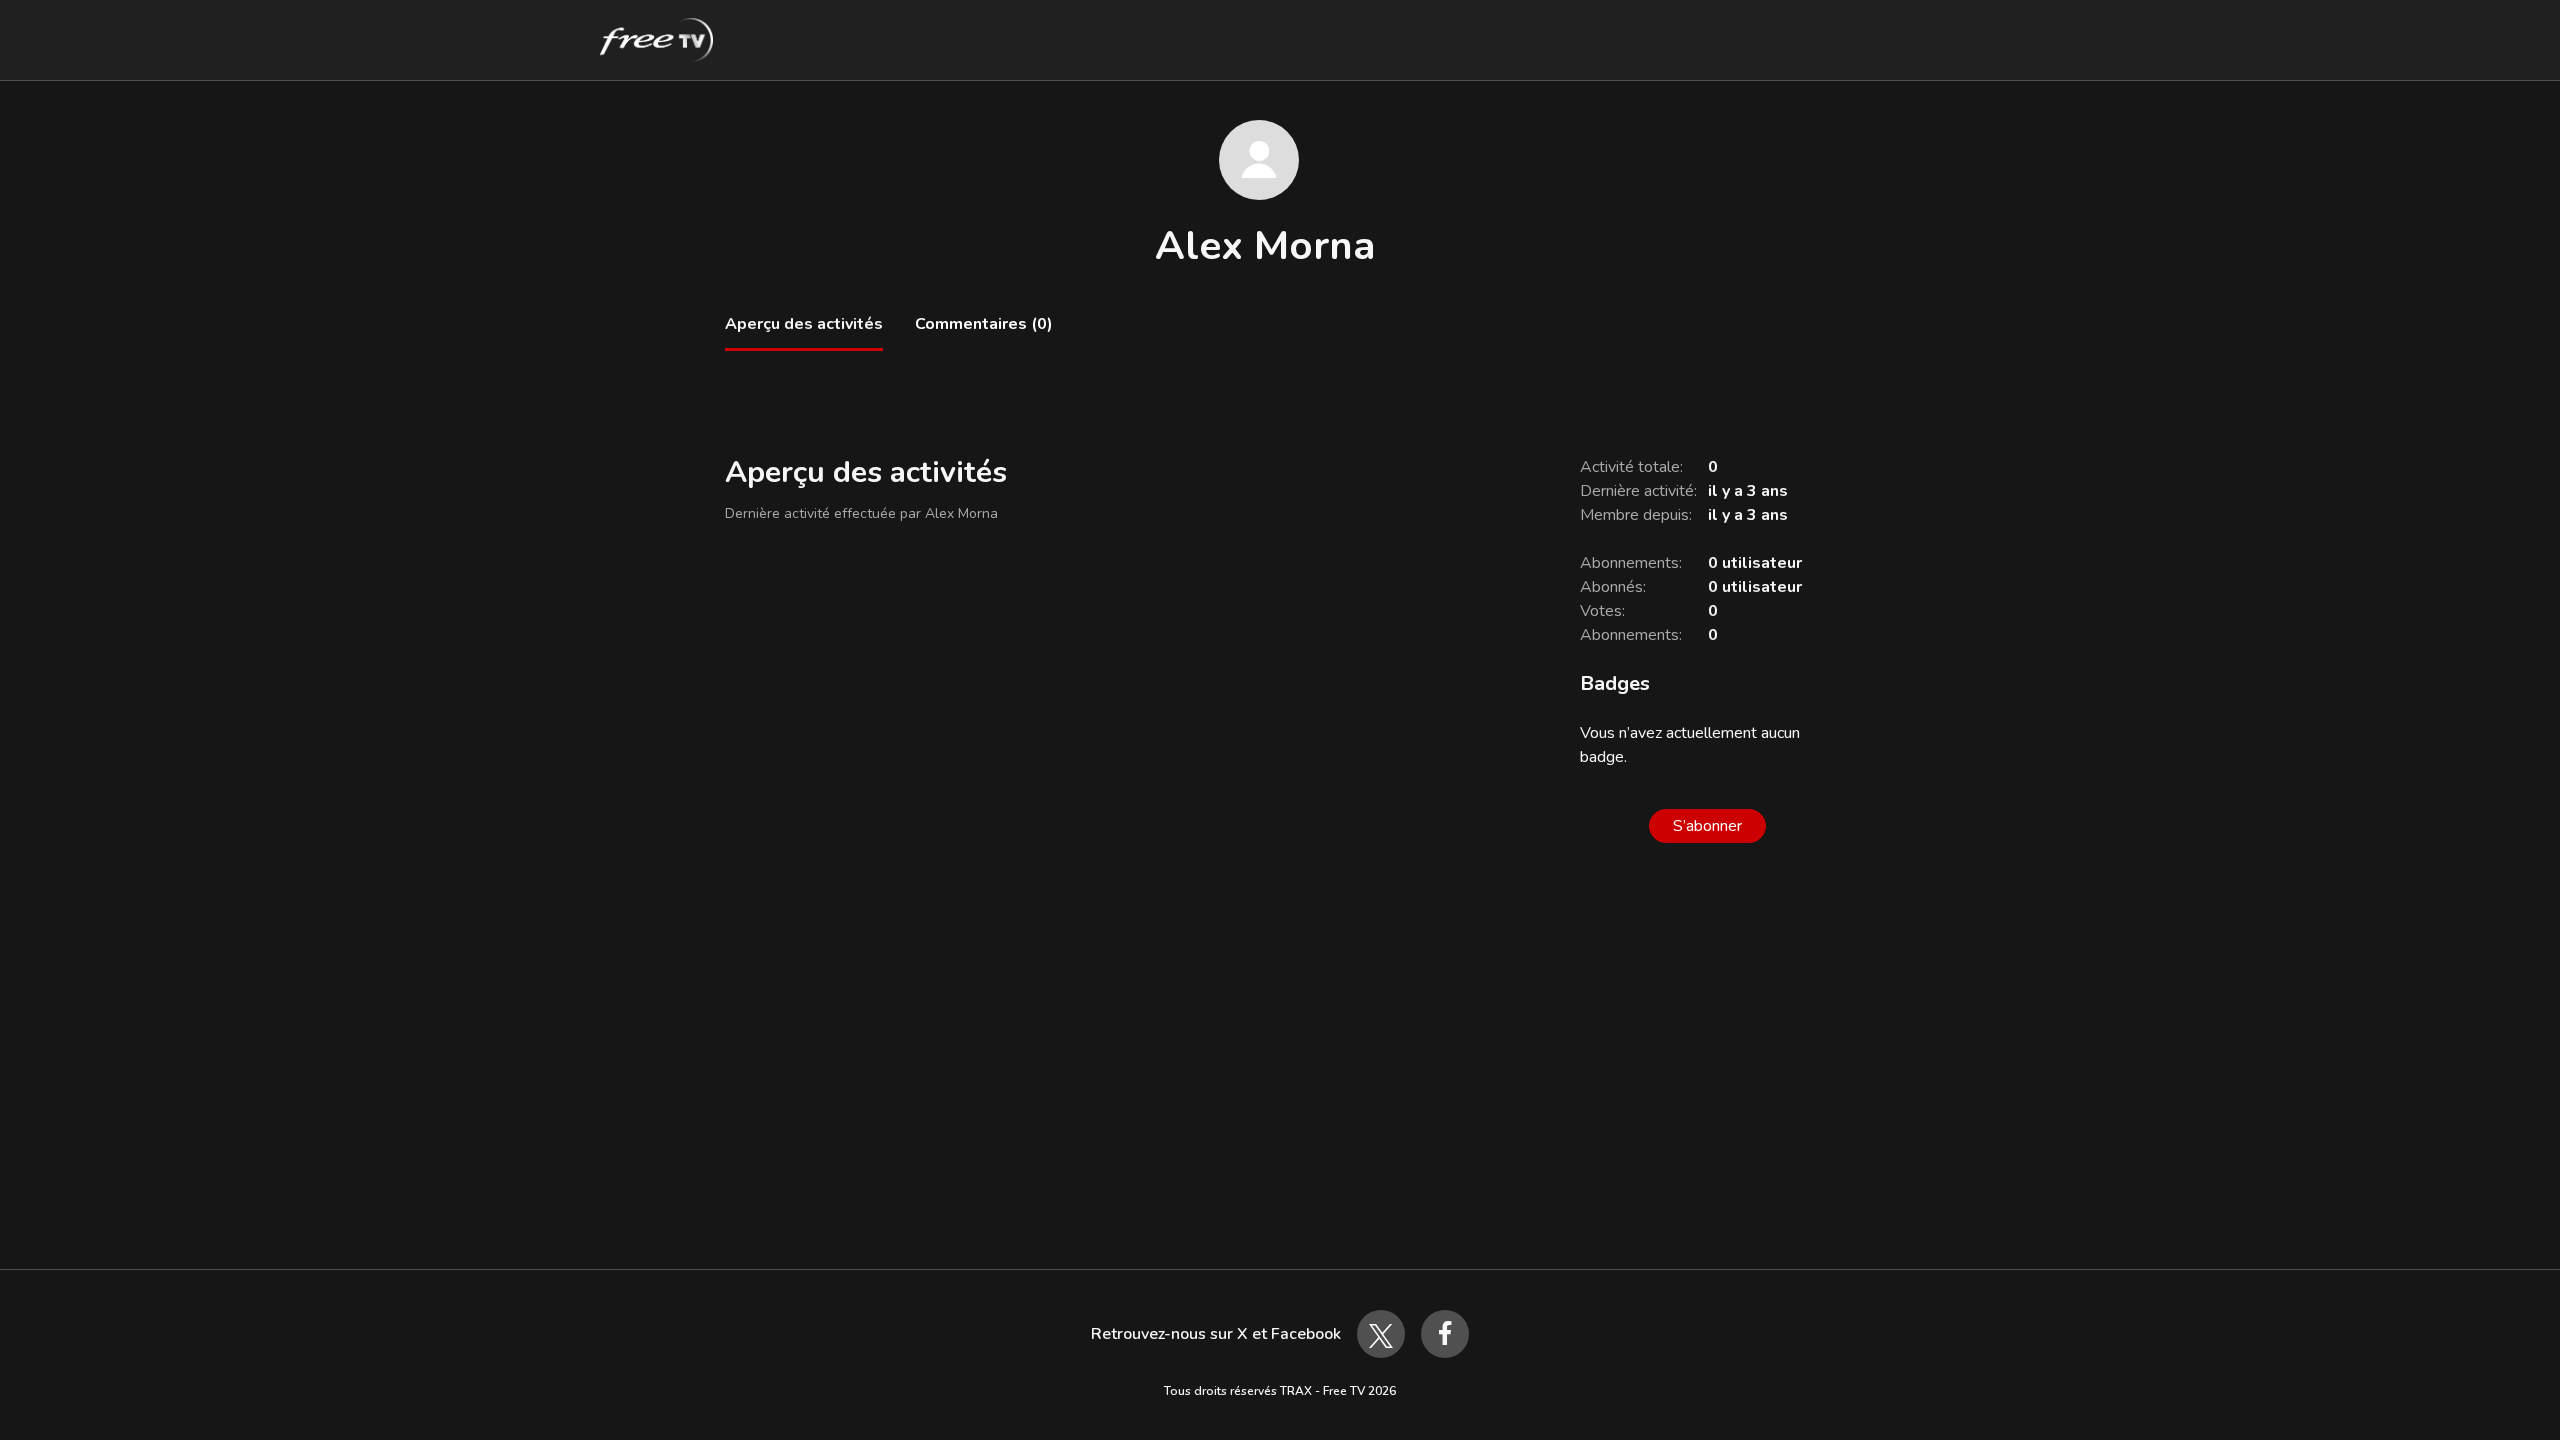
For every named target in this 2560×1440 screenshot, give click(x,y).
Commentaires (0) (984, 324)
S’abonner (1707, 826)
